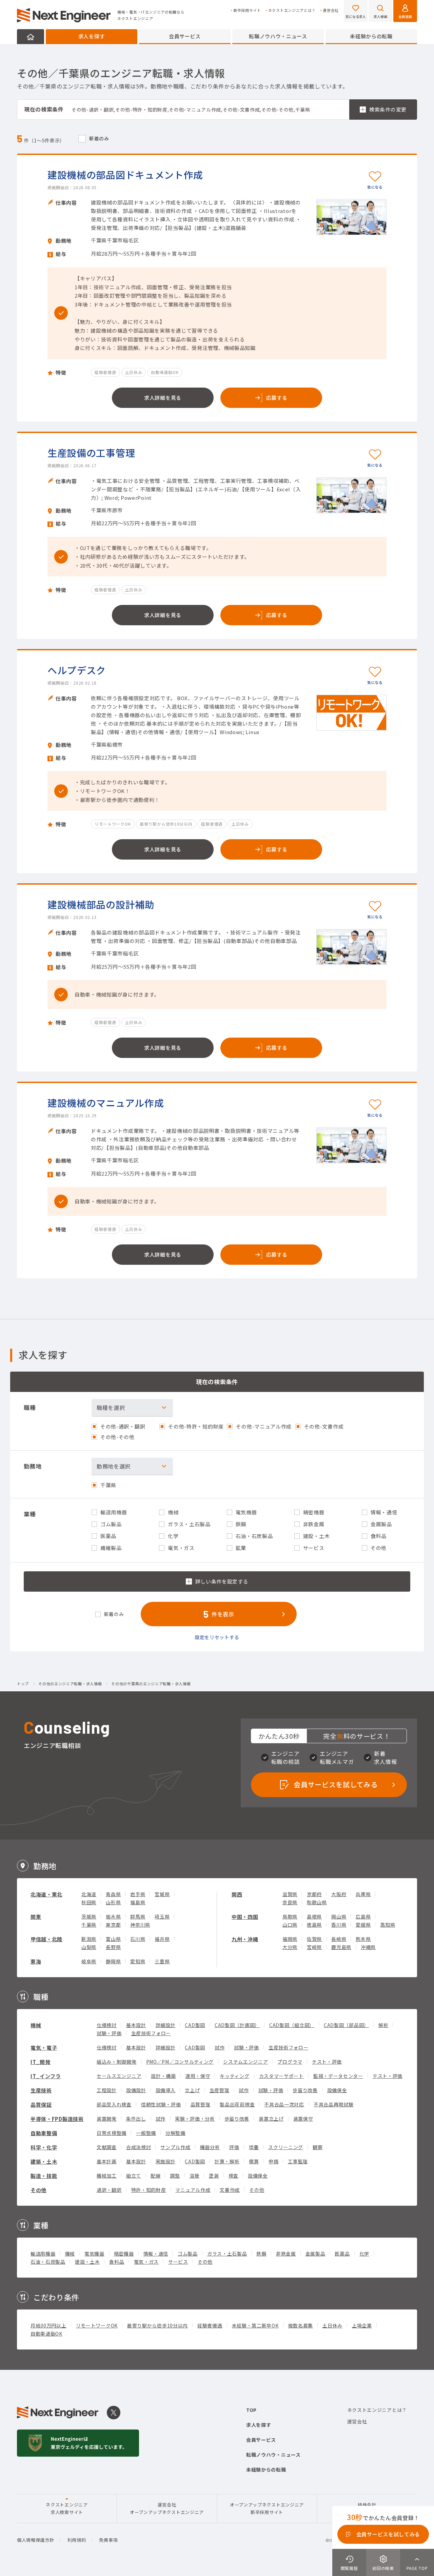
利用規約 (77, 2540)
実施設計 (166, 2161)
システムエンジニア (245, 2062)
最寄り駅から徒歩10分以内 (157, 2325)
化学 (364, 2254)
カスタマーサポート (281, 2076)
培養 (254, 2147)
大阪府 (339, 1894)
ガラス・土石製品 (227, 2254)
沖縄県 (368, 1947)
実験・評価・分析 (195, 2119)
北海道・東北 (46, 1894)
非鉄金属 (286, 2254)
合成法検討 (139, 2147)
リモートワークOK (97, 2325)
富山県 (113, 1939)
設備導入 (166, 2090)
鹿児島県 (341, 1947)
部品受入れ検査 (114, 2104)
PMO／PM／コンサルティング (180, 2062)
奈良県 (290, 1902)
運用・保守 (198, 2076)
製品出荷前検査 (237, 2104)
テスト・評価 (327, 2062)
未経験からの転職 (371, 36)
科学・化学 (44, 2147)
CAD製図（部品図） (346, 2025)
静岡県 (113, 1961)
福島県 (138, 1902)
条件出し (136, 2119)
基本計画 (107, 2161)
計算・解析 (227, 2161)
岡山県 (339, 1916)
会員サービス (185, 36)
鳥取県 (290, 1916)
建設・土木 (87, 2262)
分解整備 (175, 2133)
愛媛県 (363, 1925)
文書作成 (230, 2190)
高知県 (388, 1925)
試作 (220, 2047)
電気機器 (94, 2254)
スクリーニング (286, 2147)
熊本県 (363, 1939)
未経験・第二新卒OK (255, 2325)
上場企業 (362, 2325)
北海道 (89, 1894)
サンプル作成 (175, 2147)
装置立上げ (271, 2119)
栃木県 (113, 1916)
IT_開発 (41, 2062)
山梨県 (89, 1947)
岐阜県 (89, 1961)
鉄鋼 (261, 2254)
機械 (36, 2025)
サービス (178, 2262)
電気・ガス (146, 2262)
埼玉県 (162, 1916)
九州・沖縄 (245, 1939)
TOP (251, 2410)
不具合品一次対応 (284, 2104)
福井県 (162, 1939)
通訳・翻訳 (109, 2190)
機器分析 (210, 2147)
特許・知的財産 (149, 2190)
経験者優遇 (210, 2325)
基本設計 (136, 2025)
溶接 (194, 2176)
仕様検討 (107, 2025)
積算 (254, 2161)
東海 (36, 1961)
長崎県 (339, 1939)
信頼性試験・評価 (161, 2104)
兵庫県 (363, 1894)
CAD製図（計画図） (237, 2025)
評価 (234, 2147)
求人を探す (92, 36)
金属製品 (315, 2254)
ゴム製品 (188, 2254)
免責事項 (108, 2540)
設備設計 (136, 2090)
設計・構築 (163, 2076)
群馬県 (138, 1916)
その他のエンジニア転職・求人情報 (70, 1684)
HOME (31, 37)
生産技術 (41, 2090)
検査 (233, 2176)
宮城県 (162, 1894)
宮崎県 (314, 1947)
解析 (383, 2025)
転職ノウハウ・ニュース (278, 36)
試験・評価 (109, 2033)
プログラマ (290, 2062)
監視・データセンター (338, 2076)
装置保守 (303, 2119)
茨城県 (89, 1916)
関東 (36, 1917)
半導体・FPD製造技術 (57, 2119)
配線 (155, 2176)
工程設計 (107, 2090)
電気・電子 (44, 2048)
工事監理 (298, 2161)
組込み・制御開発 (117, 2062)
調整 (175, 2176)
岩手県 (138, 1894)
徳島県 (314, 1925)
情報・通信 (156, 2254)
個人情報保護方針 (36, 2540)
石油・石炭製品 (48, 2262)
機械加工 (107, 2176)
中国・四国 (245, 1917)
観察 (318, 2147)
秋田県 (89, 1902)
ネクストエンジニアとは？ (292, 10)
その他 (38, 2190)
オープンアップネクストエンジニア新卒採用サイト (267, 2508)
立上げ (192, 2090)
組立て (134, 2176)
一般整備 (146, 2133)
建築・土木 (44, 2161)
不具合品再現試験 (334, 2104)
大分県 (290, 1947)
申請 (273, 2161)
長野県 (113, 1947)
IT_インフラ (46, 2076)
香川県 (339, 1925)
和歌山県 (317, 1902)
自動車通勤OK (46, 2334)
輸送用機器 (43, 2254)
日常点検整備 (112, 2133)
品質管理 (201, 2104)
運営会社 (331, 10)
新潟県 (89, 1939)
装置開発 (107, 2119)
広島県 (363, 1916)
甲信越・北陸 (46, 1939)
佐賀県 (314, 1939)
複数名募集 (301, 2325)
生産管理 (220, 2090)
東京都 (113, 1925)
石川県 (138, 1939)
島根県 (314, 1916)
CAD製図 (195, 2025)
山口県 (290, 1925)
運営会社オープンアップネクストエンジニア (167, 2508)
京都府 (314, 1894)
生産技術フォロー (151, 2033)
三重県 (162, 1961)
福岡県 (290, 1939)
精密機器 (124, 2254)
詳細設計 (166, 2025)
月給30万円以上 (48, 2325)
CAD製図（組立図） (292, 2025)
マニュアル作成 (193, 2190)
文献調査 (107, 2147)
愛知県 (138, 1961)
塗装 (214, 2176)
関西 (237, 1894)
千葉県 (89, 1925)
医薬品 (342, 2254)
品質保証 (41, 2105)
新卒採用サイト (247, 10)
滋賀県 (290, 1894)
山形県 (113, 1902)
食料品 (117, 2262)
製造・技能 (44, 2176)
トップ (23, 1684)
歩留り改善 (305, 2090)
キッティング (234, 2076)
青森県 (113, 1894)
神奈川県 (140, 1925)
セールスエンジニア (119, 2076)
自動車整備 (44, 2133)
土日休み (332, 2325)
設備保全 (337, 2090)
